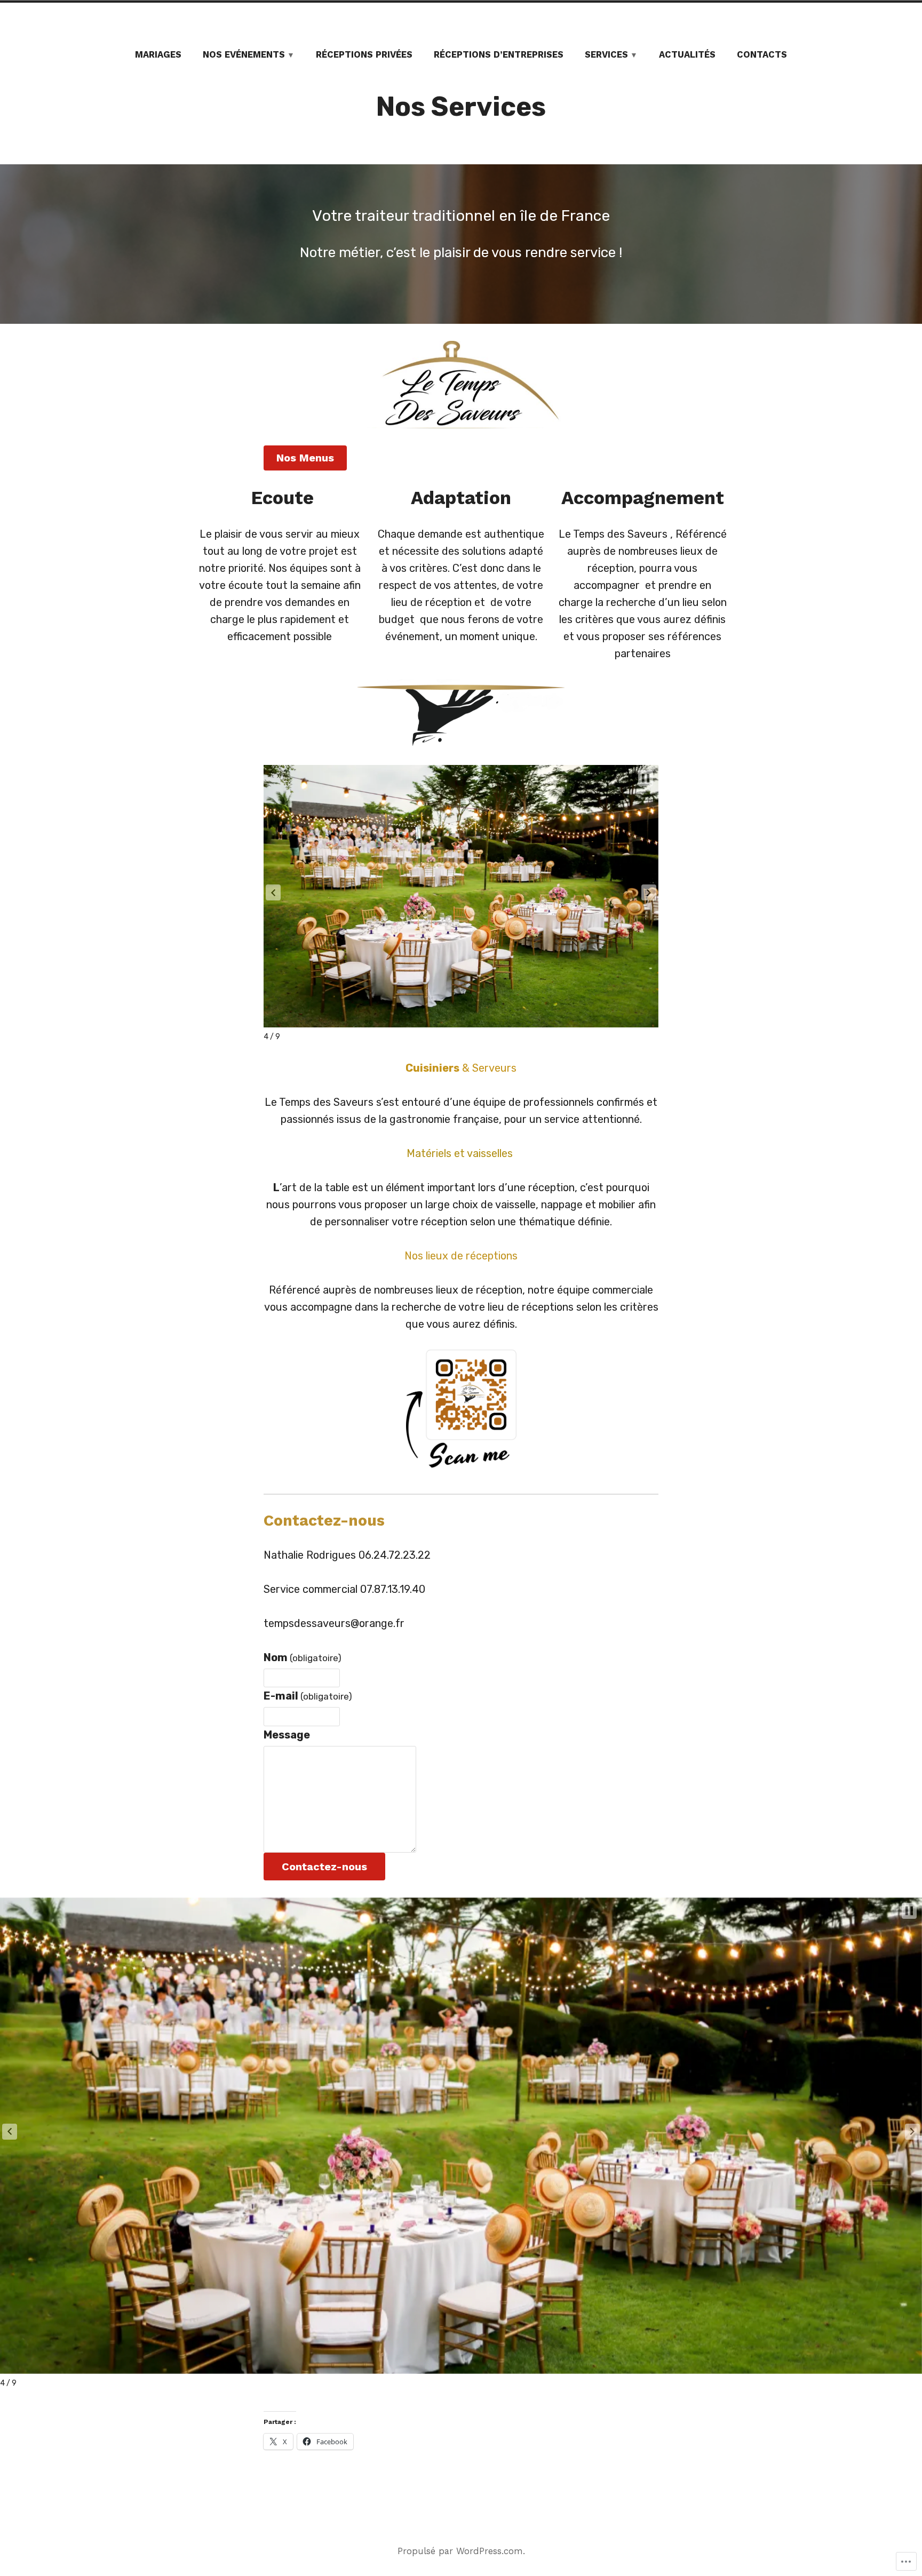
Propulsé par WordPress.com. (461, 2551)
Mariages (158, 55)
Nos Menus (305, 458)
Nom (303, 1657)
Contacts (762, 55)
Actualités (687, 55)
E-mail (308, 1696)
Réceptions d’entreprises (499, 55)
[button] (273, 892)
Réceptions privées (364, 55)
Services (606, 55)
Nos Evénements (244, 55)
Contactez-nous (324, 1867)
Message (287, 1735)
